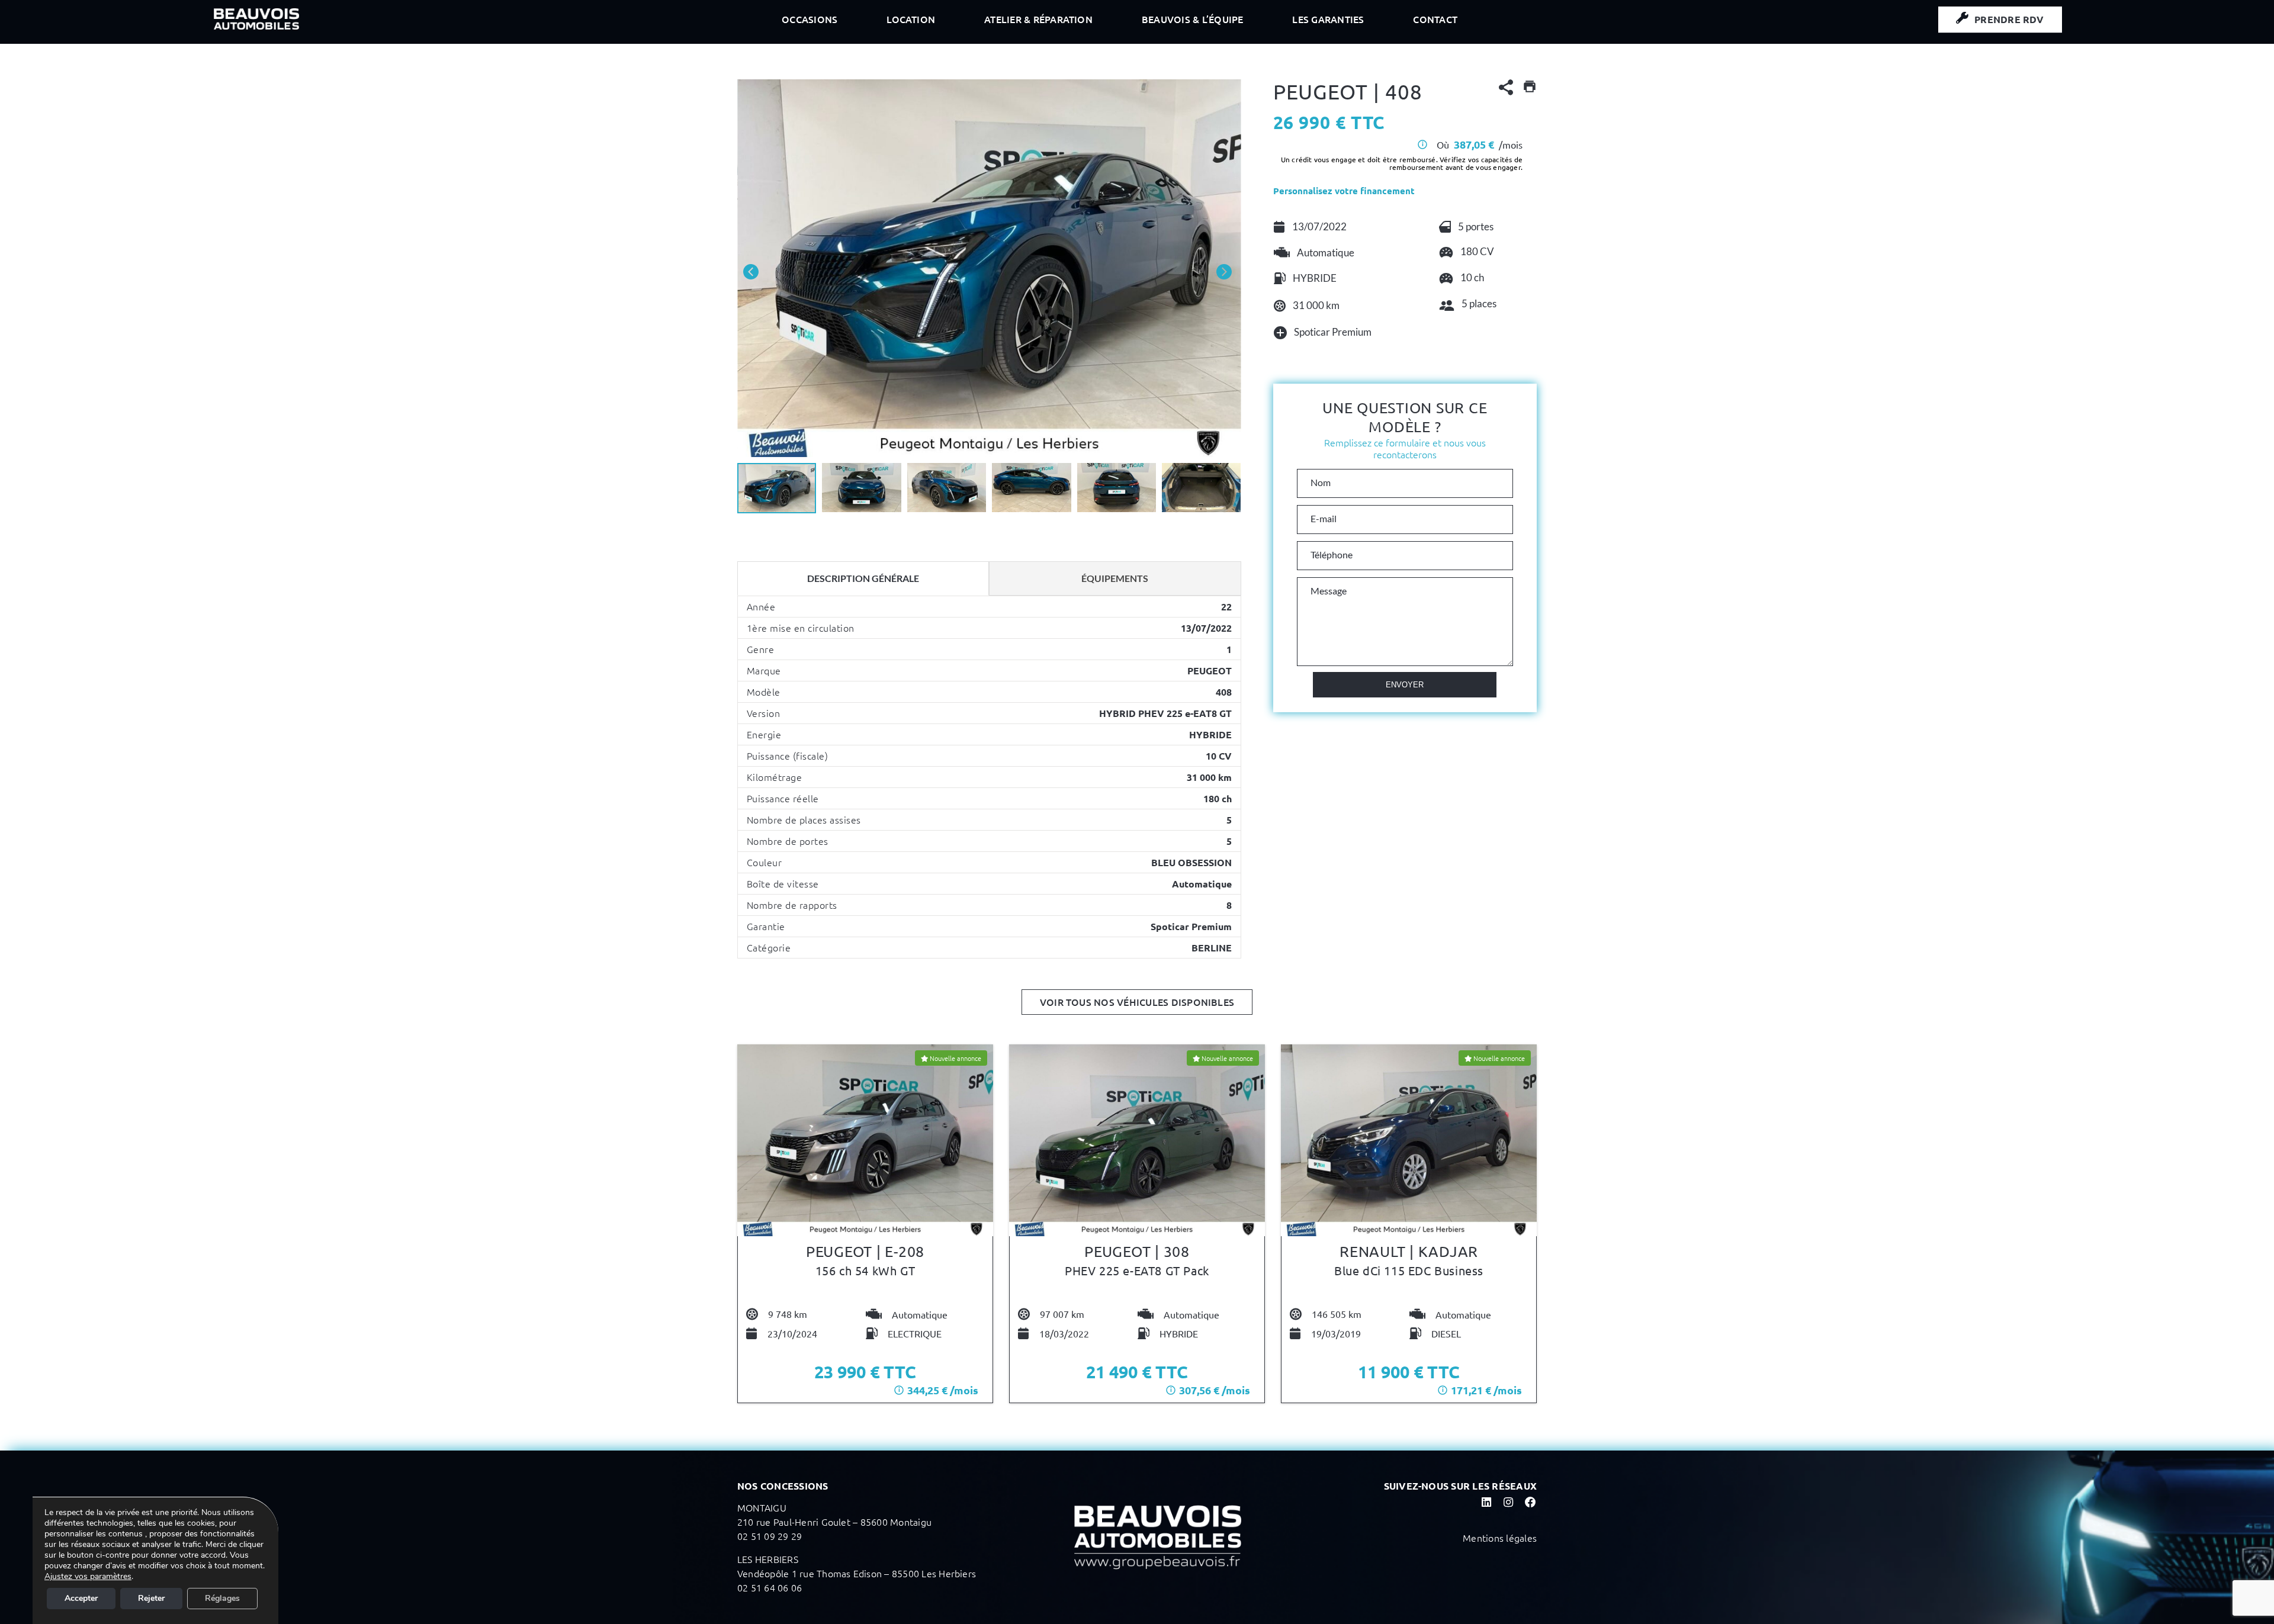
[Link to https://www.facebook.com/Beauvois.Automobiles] (1530, 1502)
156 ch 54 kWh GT (865, 1270)
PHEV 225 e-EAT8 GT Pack (1137, 1270)
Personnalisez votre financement (1344, 191)
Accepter (81, 1598)
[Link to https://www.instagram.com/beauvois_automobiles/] (1508, 1502)
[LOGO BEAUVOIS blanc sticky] (256, 13)
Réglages (222, 1598)
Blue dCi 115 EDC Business (1409, 1270)
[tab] (863, 578)
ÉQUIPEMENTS (1115, 578)
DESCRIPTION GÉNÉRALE (863, 578)
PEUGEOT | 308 (1137, 1251)
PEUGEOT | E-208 (865, 1251)
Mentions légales (1500, 1538)
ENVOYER (1405, 685)
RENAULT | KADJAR (1409, 1251)
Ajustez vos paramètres (88, 1577)
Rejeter (151, 1598)
